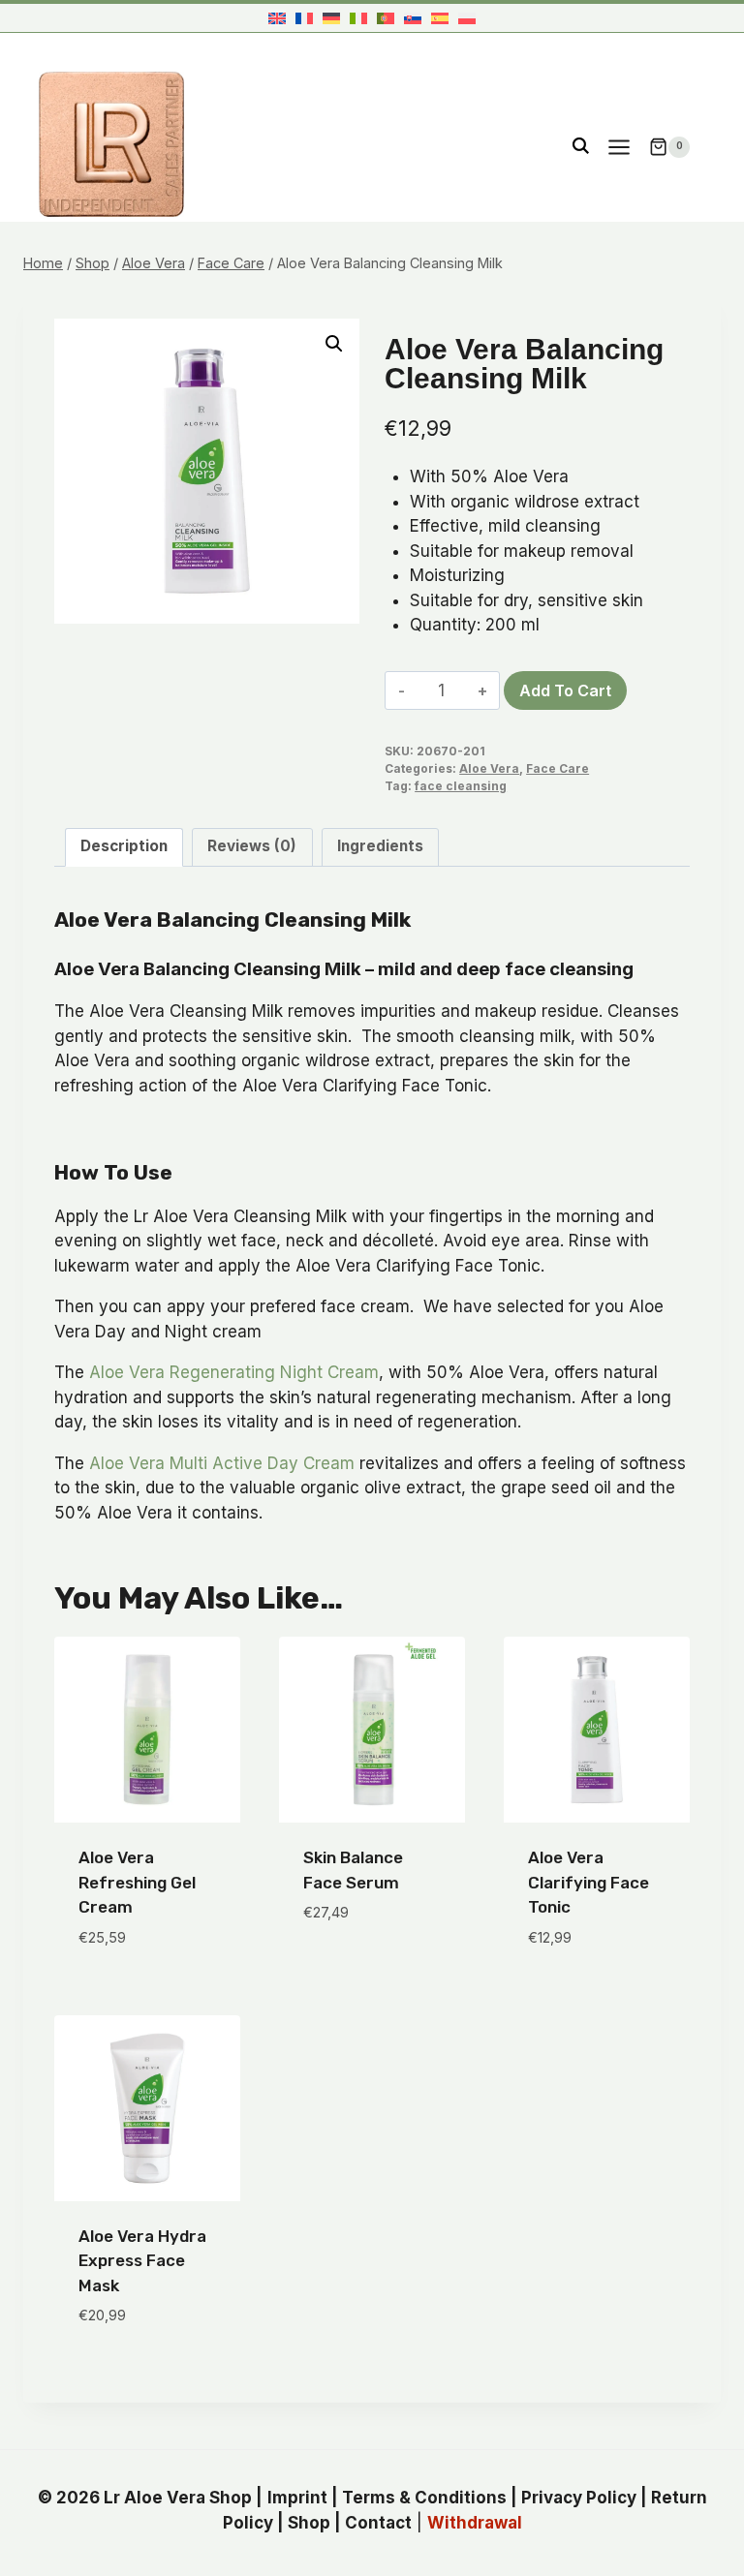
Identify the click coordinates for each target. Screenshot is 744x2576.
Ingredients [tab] (380, 846)
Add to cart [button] (352, 1971)
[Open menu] (619, 147)
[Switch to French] (304, 18)
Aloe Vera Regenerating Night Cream (234, 1372)
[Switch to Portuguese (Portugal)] (386, 18)
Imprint (297, 2498)
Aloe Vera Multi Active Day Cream (222, 1463)
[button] (334, 344)
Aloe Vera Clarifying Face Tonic (589, 1882)
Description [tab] (124, 846)
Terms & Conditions (424, 2498)
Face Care (558, 768)
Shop (309, 2523)
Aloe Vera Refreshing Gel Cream (137, 1882)
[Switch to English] (277, 18)
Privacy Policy (579, 2498)
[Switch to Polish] (467, 18)
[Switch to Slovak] (413, 18)
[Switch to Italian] (358, 18)
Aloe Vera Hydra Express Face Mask (142, 2261)
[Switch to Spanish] (440, 18)
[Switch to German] (331, 18)
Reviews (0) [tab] (252, 846)
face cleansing (461, 786)
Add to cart (565, 690)
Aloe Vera (489, 768)
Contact (378, 2523)
